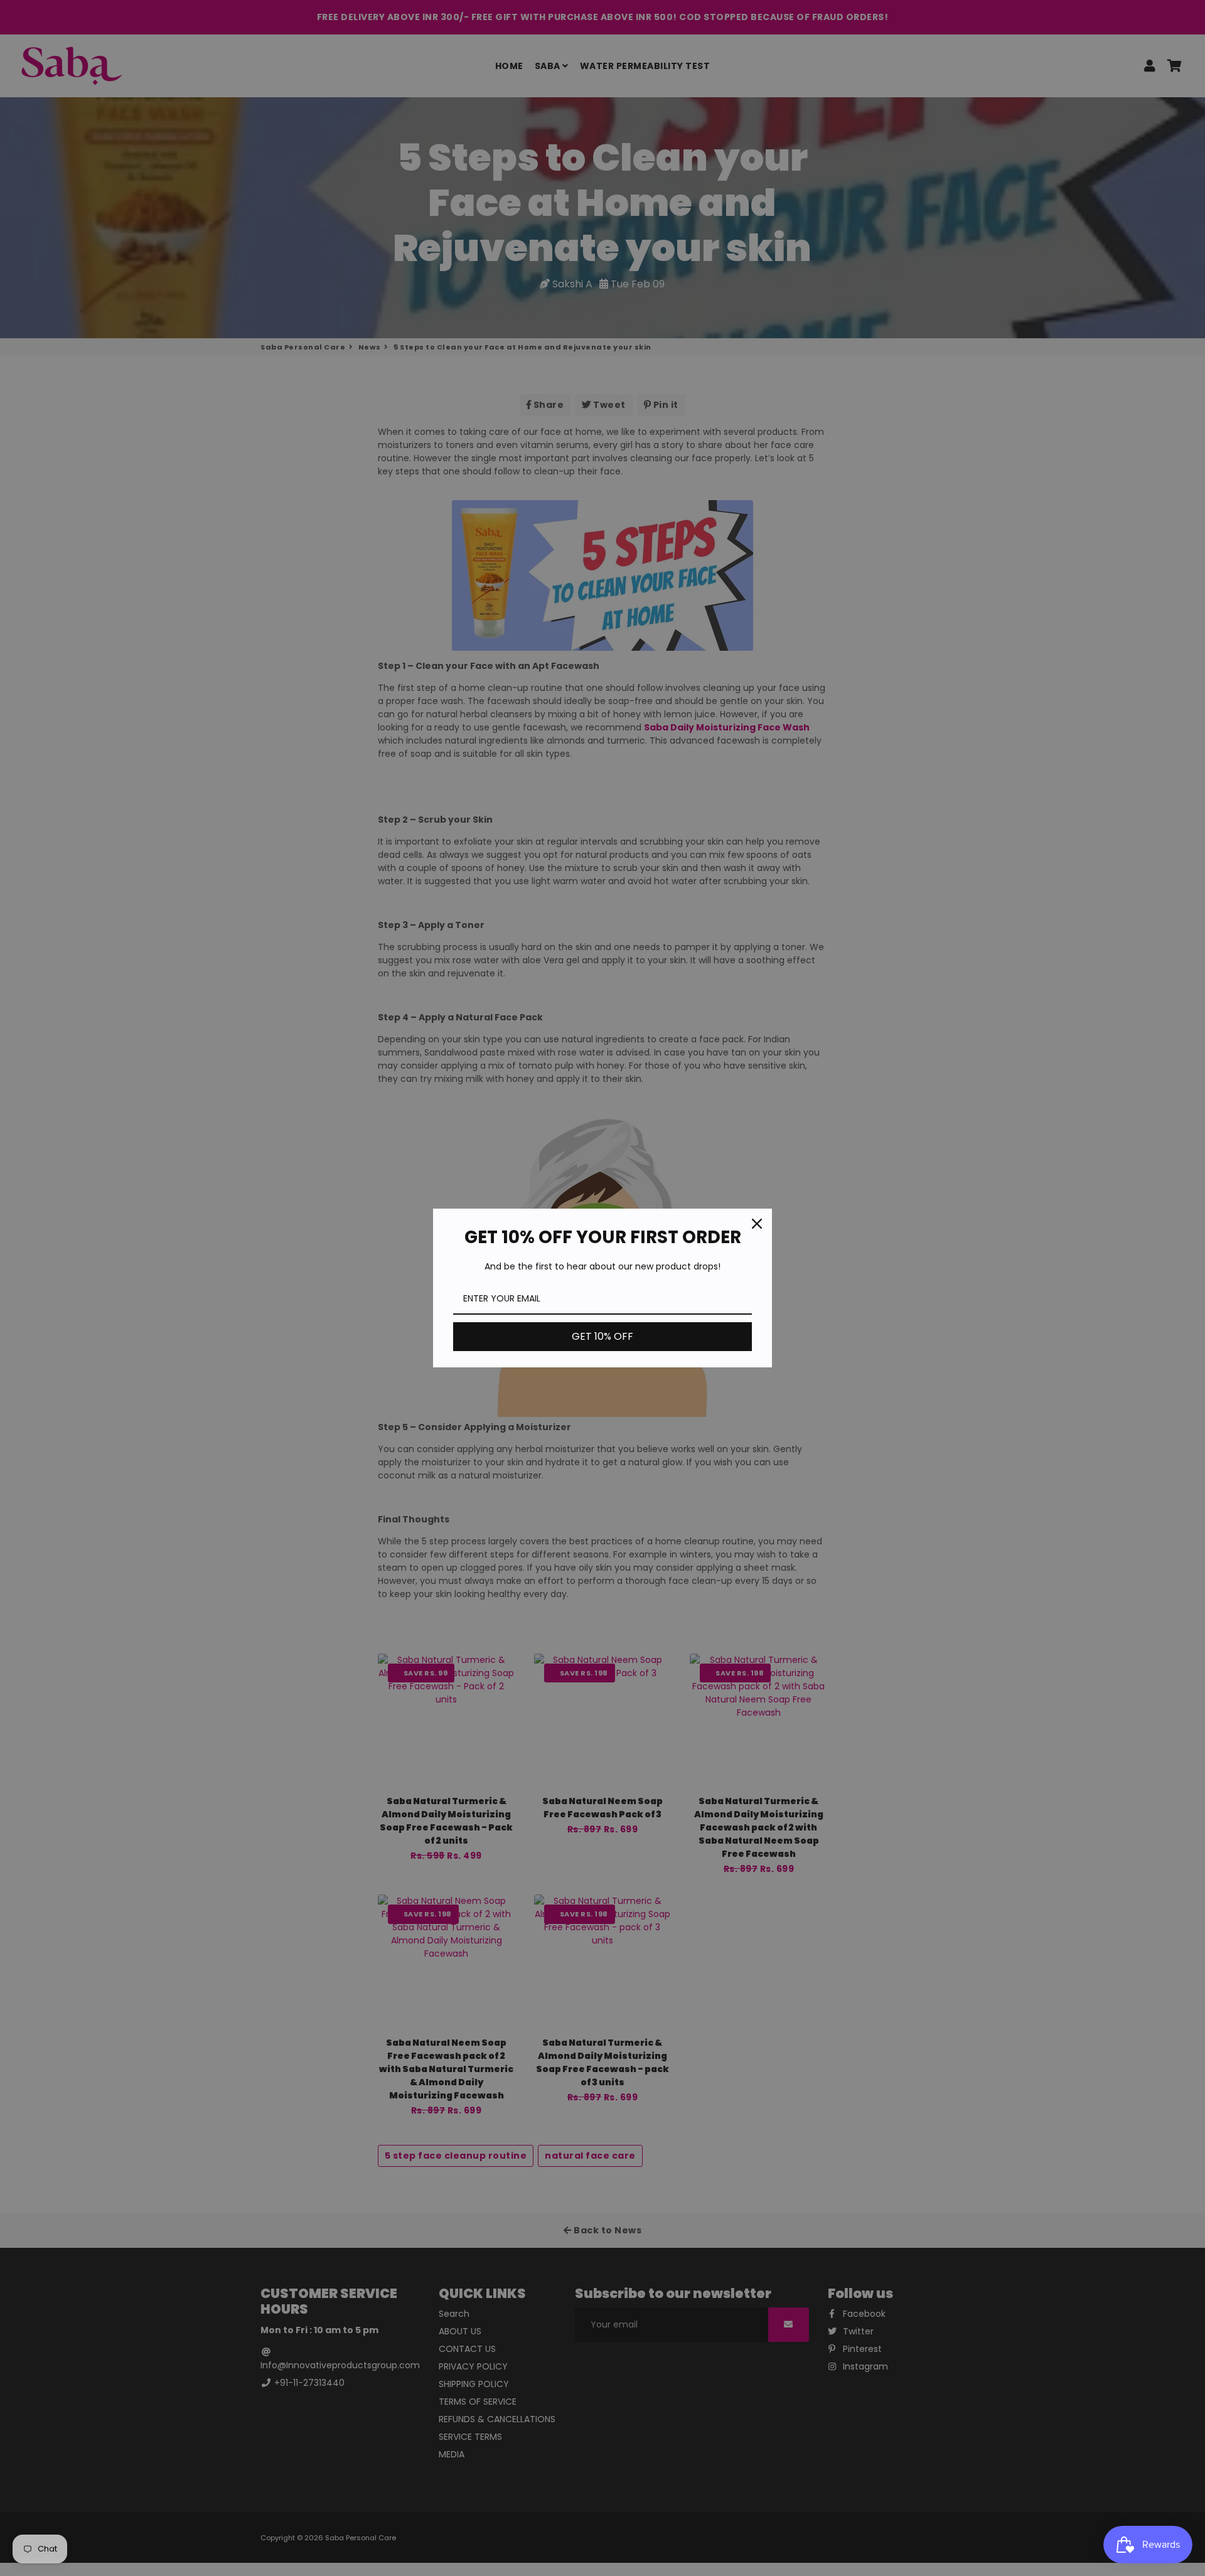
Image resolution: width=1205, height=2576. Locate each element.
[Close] (757, 1224)
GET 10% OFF (602, 1336)
